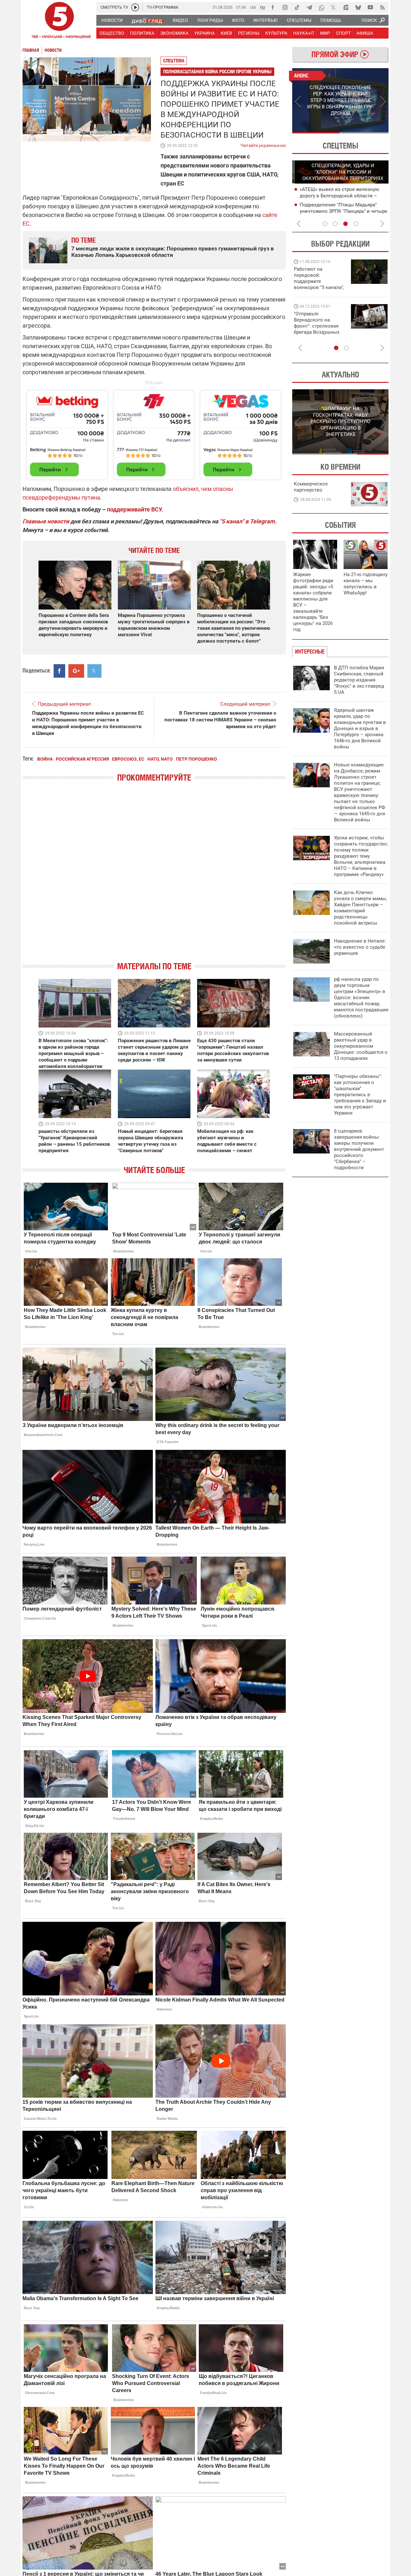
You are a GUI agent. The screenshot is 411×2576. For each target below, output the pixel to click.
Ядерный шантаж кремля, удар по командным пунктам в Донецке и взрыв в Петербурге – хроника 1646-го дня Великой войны (360, 728)
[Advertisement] (154, 432)
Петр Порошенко (197, 759)
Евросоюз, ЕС (128, 759)
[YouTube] (370, 7)
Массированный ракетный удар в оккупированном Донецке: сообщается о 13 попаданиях (361, 1046)
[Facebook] (273, 7)
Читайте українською (263, 144)
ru (262, 7)
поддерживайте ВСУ (134, 509)
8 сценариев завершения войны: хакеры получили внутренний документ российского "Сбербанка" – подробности (359, 1149)
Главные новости (46, 521)
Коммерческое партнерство (311, 487)
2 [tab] (365, 133)
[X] (334, 7)
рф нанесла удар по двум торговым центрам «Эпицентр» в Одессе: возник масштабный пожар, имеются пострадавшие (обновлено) (361, 998)
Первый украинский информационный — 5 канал (59, 21)
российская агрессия (82, 759)
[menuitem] (112, 20)
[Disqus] (154, 877)
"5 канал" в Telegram (247, 521)
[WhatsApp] (321, 7)
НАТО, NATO (160, 759)
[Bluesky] (358, 7)
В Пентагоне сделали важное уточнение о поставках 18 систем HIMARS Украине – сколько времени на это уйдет (220, 720)
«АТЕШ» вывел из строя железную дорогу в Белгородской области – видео (337, 196)
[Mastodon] (346, 7)
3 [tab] (345, 224)
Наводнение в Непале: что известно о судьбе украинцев (360, 947)
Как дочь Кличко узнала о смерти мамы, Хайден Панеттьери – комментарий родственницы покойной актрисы (360, 908)
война (45, 759)
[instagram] (285, 7)
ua (253, 7)
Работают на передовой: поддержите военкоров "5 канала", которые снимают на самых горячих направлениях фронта (319, 287)
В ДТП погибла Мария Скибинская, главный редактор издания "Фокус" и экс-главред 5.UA (359, 680)
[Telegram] (309, 7)
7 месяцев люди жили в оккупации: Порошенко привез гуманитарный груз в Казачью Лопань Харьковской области (173, 252)
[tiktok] (297, 7)
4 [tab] (356, 224)
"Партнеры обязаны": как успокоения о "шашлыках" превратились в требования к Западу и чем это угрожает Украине (360, 1095)
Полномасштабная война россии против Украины (217, 72)
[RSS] (382, 7)
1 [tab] (316, 133)
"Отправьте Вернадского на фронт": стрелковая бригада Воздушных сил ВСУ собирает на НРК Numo (318, 329)
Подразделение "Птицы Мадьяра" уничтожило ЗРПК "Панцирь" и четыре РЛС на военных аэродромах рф (341, 211)
